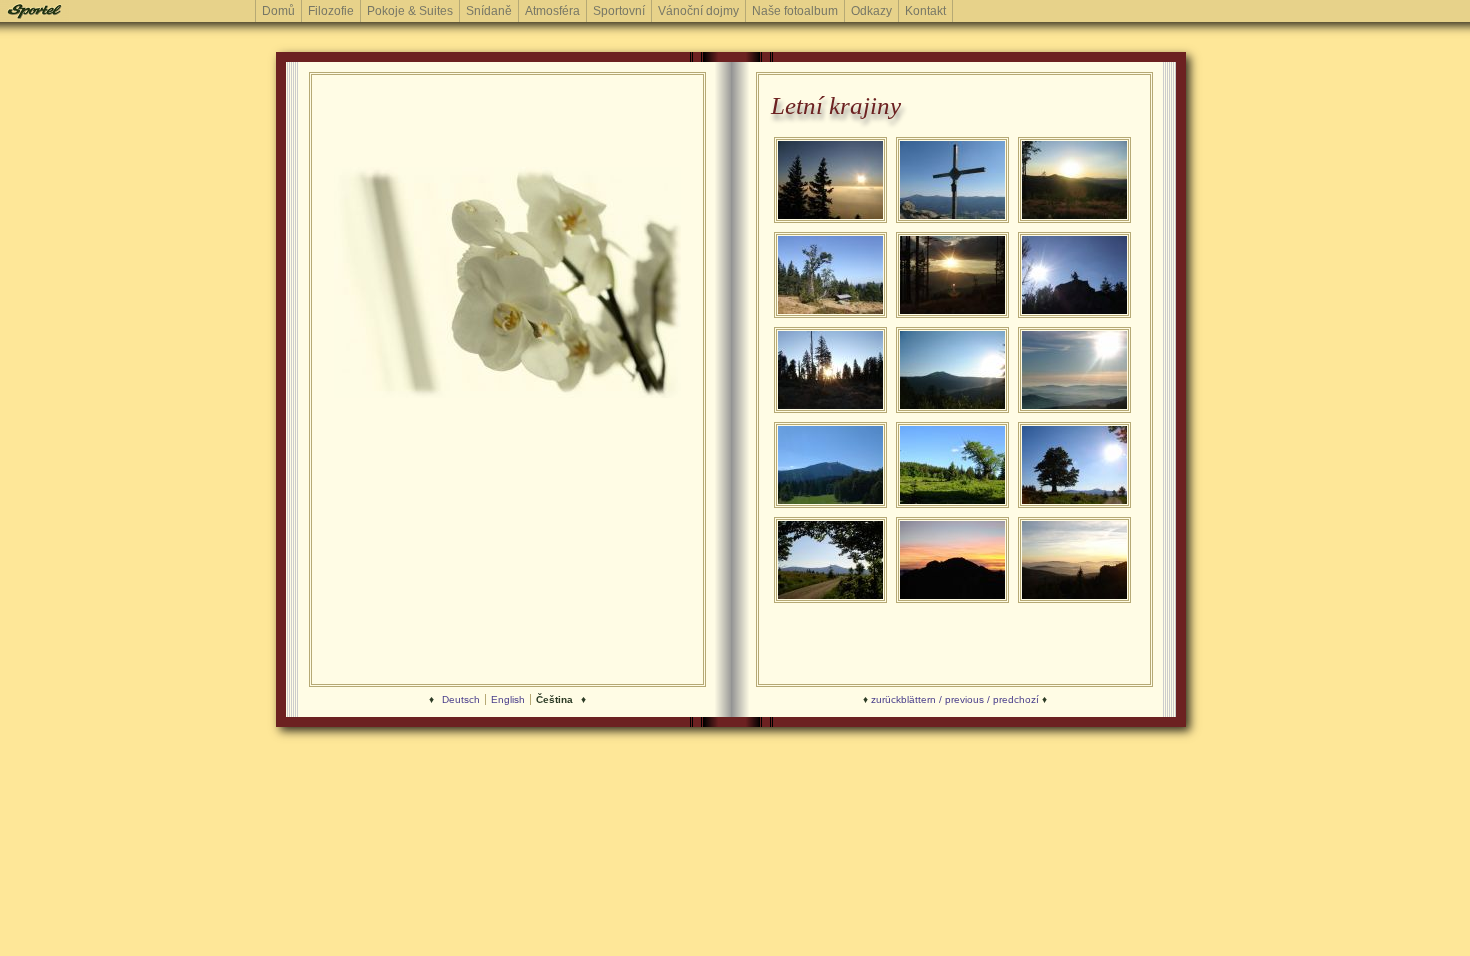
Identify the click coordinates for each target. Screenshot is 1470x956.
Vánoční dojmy (698, 11)
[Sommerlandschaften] (830, 221)
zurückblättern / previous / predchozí (955, 699)
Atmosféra (552, 11)
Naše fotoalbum (795, 11)
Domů (278, 11)
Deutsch (461, 699)
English (508, 699)
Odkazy (871, 11)
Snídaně (489, 11)
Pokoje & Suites (410, 11)
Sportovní (619, 11)
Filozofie (331, 11)
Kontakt (925, 11)
